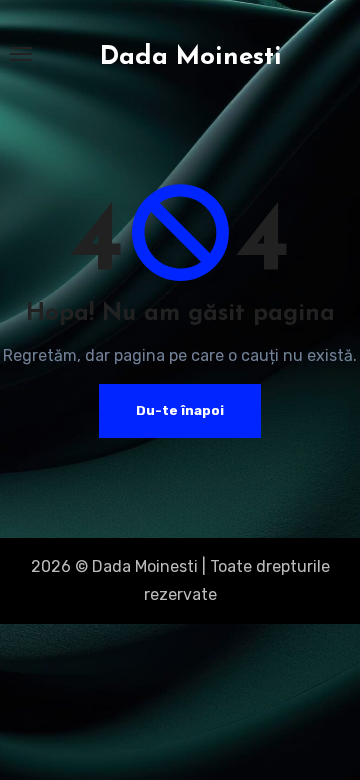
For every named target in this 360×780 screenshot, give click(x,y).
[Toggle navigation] (21, 54)
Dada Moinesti (191, 57)
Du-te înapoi (180, 410)
